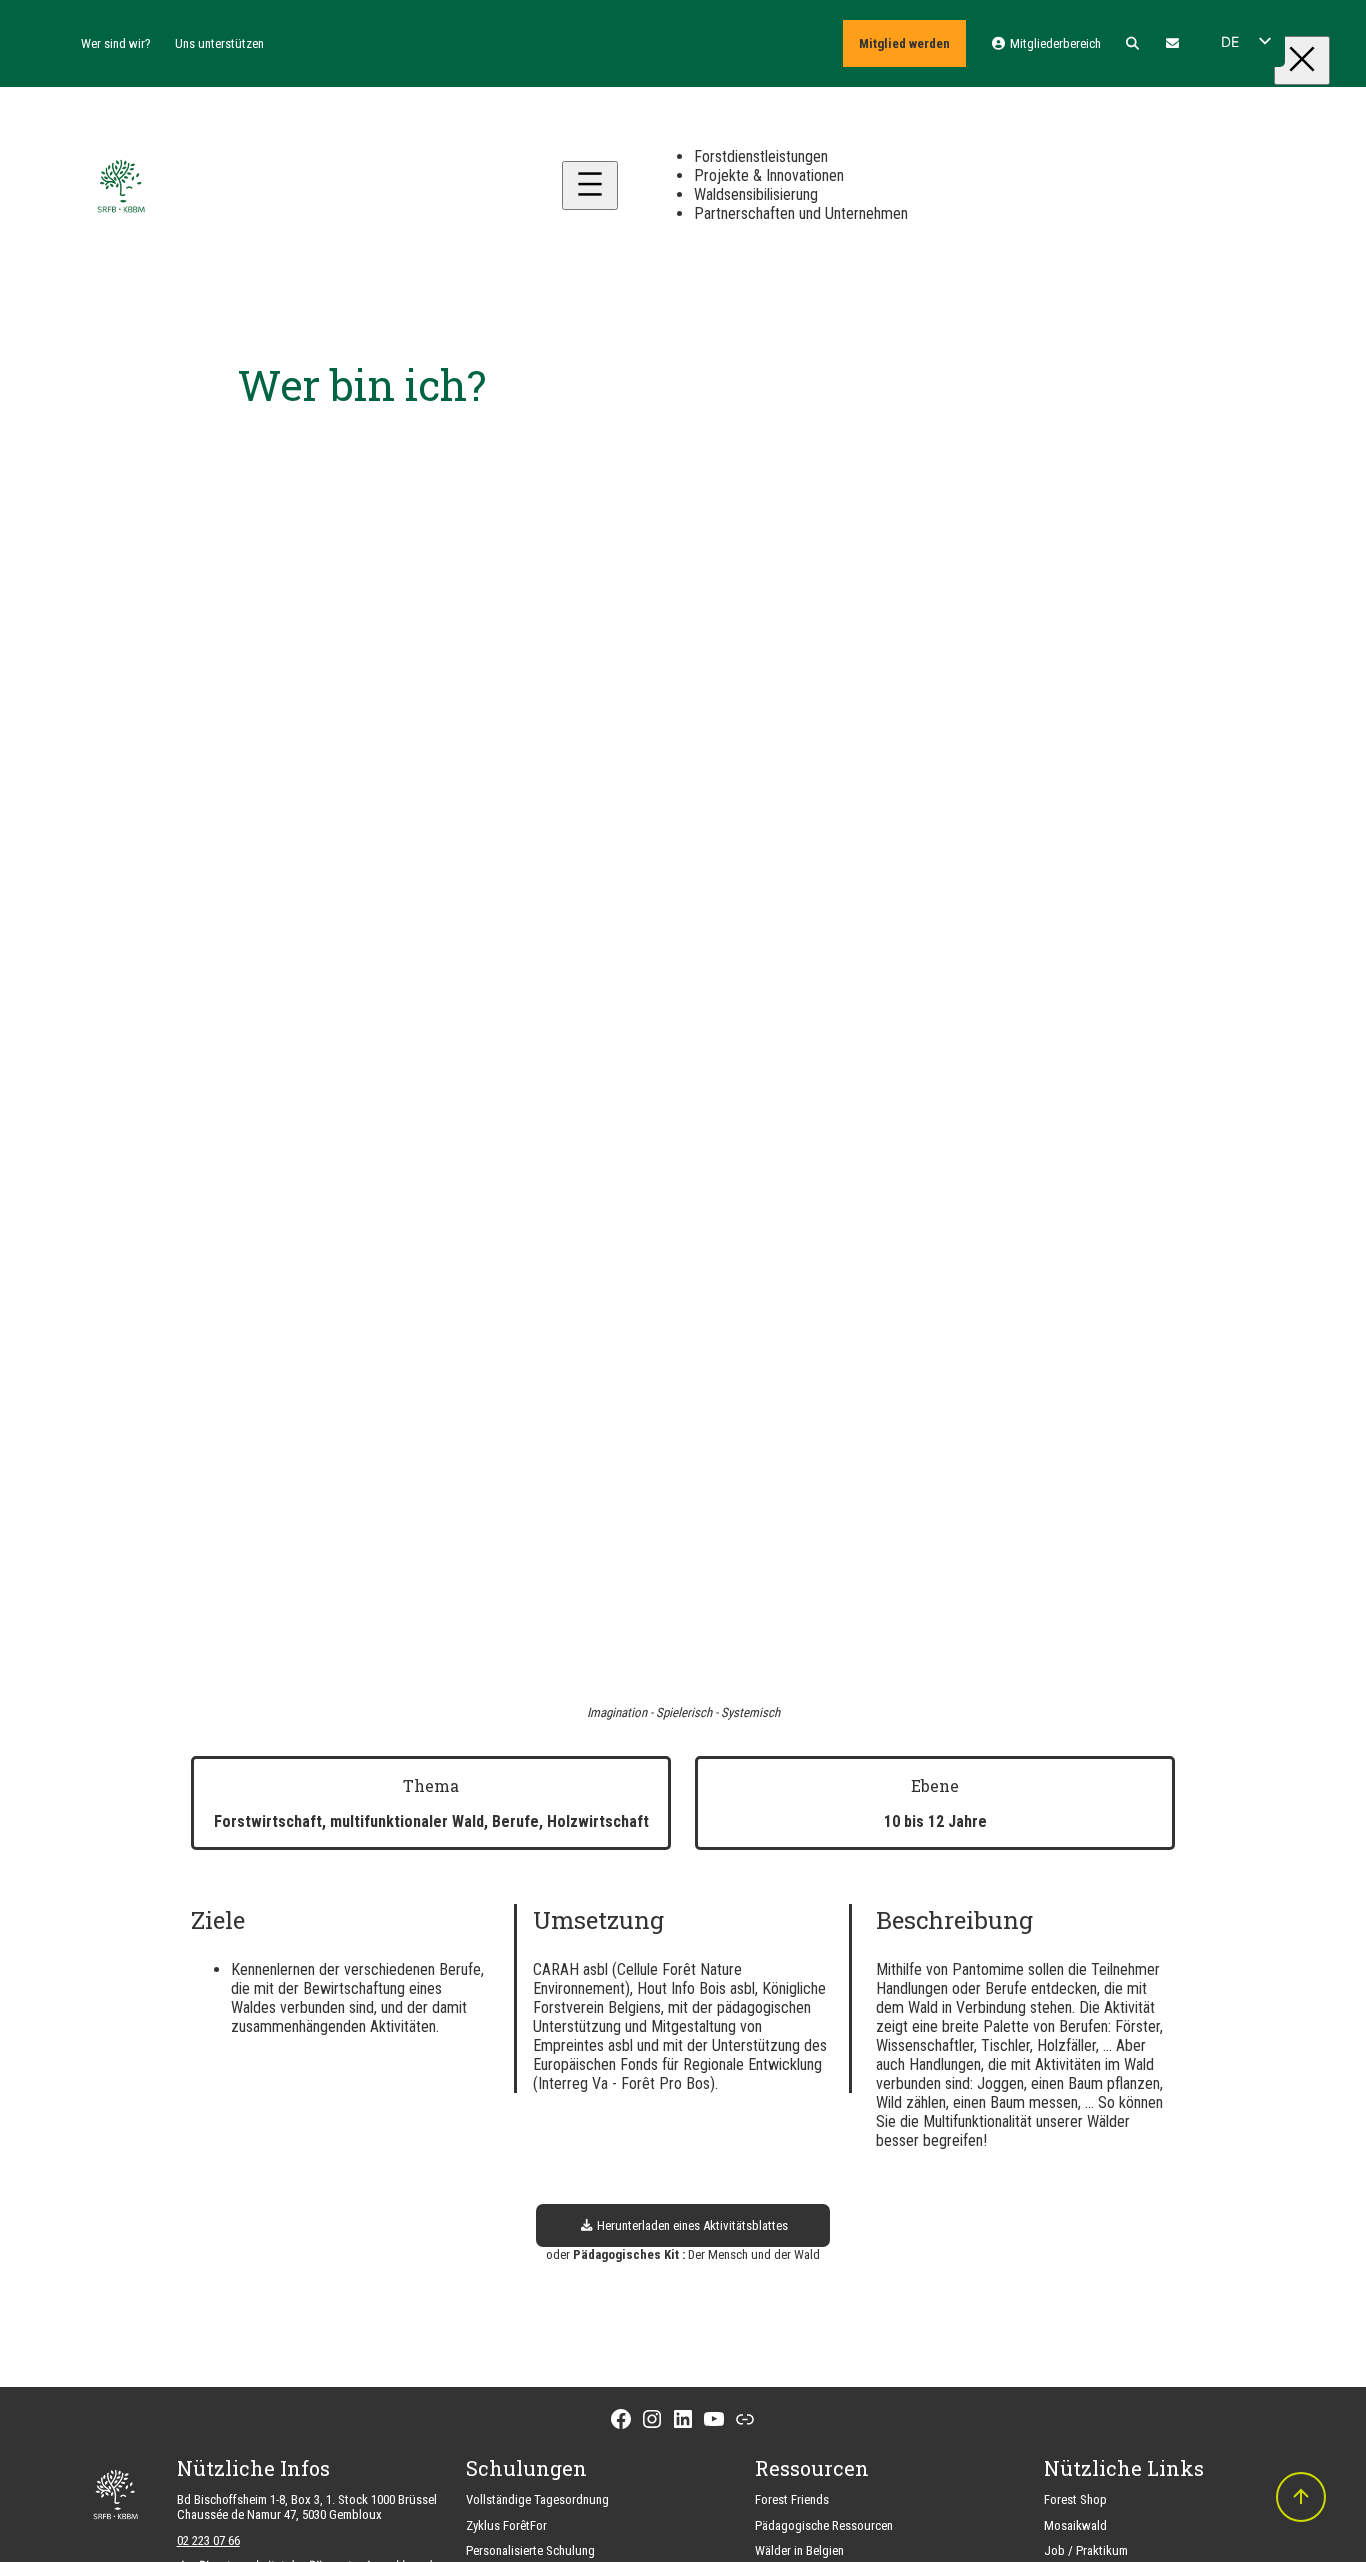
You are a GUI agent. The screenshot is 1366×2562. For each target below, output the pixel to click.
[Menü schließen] (1302, 60)
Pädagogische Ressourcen (824, 2525)
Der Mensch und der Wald (754, 2254)
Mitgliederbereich (1053, 43)
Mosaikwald (1075, 2525)
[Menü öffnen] (590, 185)
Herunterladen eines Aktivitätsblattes (691, 2225)
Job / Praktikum (1086, 2550)
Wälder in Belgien (799, 2550)
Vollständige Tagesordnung (537, 2499)
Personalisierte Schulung (530, 2550)
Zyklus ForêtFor (506, 2525)
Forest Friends (792, 2499)
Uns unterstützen (219, 43)
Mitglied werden (904, 43)
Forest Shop (1075, 2499)
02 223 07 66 (208, 2540)
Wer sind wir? (116, 43)
